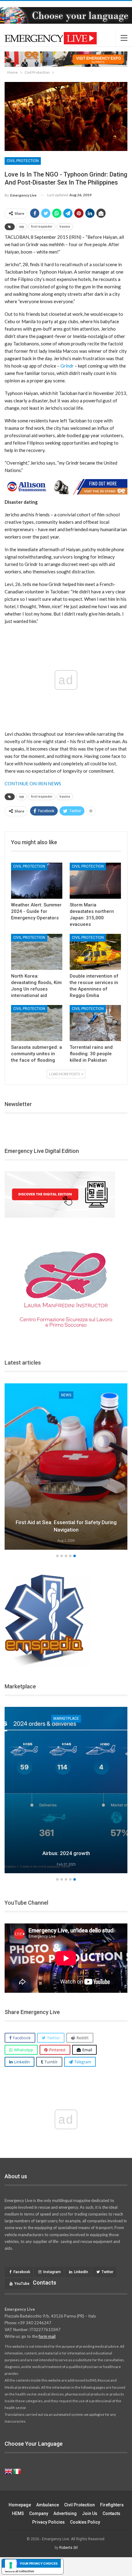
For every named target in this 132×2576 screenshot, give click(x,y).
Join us (90, 2513)
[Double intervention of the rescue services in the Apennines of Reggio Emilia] (95, 952)
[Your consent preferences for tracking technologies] (11, 2565)
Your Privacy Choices (39, 2563)
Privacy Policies (49, 2522)
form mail (47, 2336)
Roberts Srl (68, 2548)
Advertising (65, 2513)
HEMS (18, 2513)
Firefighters (112, 2505)
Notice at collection (19, 2571)
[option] (66, 1467)
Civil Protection (23, 161)
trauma (65, 227)
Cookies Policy (85, 2522)
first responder (42, 227)
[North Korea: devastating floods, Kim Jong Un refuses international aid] (37, 952)
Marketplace (66, 1719)
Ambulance (48, 2505)
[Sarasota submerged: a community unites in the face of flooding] (37, 1023)
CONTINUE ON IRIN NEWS (33, 783)
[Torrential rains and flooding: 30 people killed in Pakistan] (95, 1023)
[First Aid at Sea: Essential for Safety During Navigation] (66, 1467)
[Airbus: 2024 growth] (66, 1790)
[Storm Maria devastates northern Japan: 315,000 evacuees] (95, 881)
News (66, 1395)
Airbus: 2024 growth (66, 1853)
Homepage (20, 2505)
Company (39, 2513)
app (21, 227)
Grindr (67, 366)
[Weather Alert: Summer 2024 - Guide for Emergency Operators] (37, 881)
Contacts (111, 2513)
